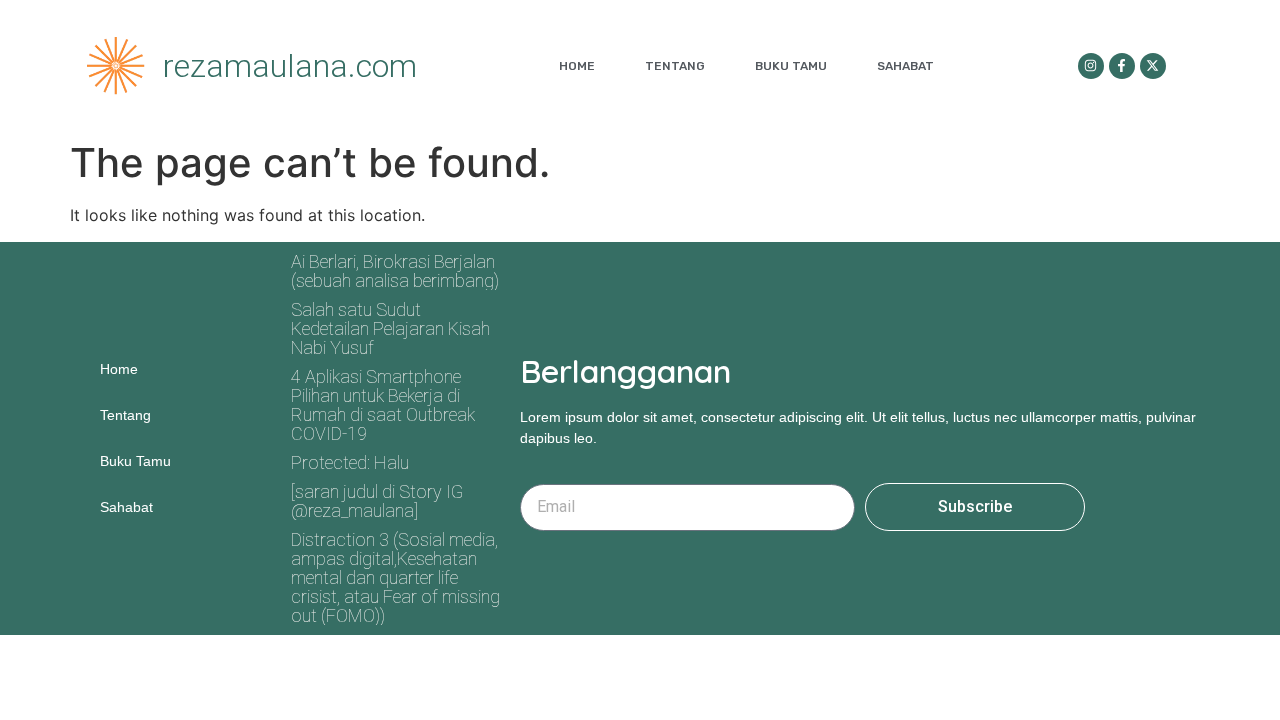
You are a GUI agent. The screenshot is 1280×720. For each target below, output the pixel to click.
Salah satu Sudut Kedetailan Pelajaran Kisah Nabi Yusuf (390, 328)
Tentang (675, 66)
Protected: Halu (350, 462)
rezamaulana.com (290, 66)
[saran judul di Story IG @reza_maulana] (377, 501)
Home (577, 66)
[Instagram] (1091, 66)
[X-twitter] (1153, 66)
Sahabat (905, 66)
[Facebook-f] (1122, 66)
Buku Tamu (791, 66)
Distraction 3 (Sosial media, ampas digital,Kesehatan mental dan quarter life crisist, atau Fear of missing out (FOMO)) (395, 577)
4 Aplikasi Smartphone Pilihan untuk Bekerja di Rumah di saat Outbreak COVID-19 (383, 405)
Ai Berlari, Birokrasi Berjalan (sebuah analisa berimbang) (395, 271)
